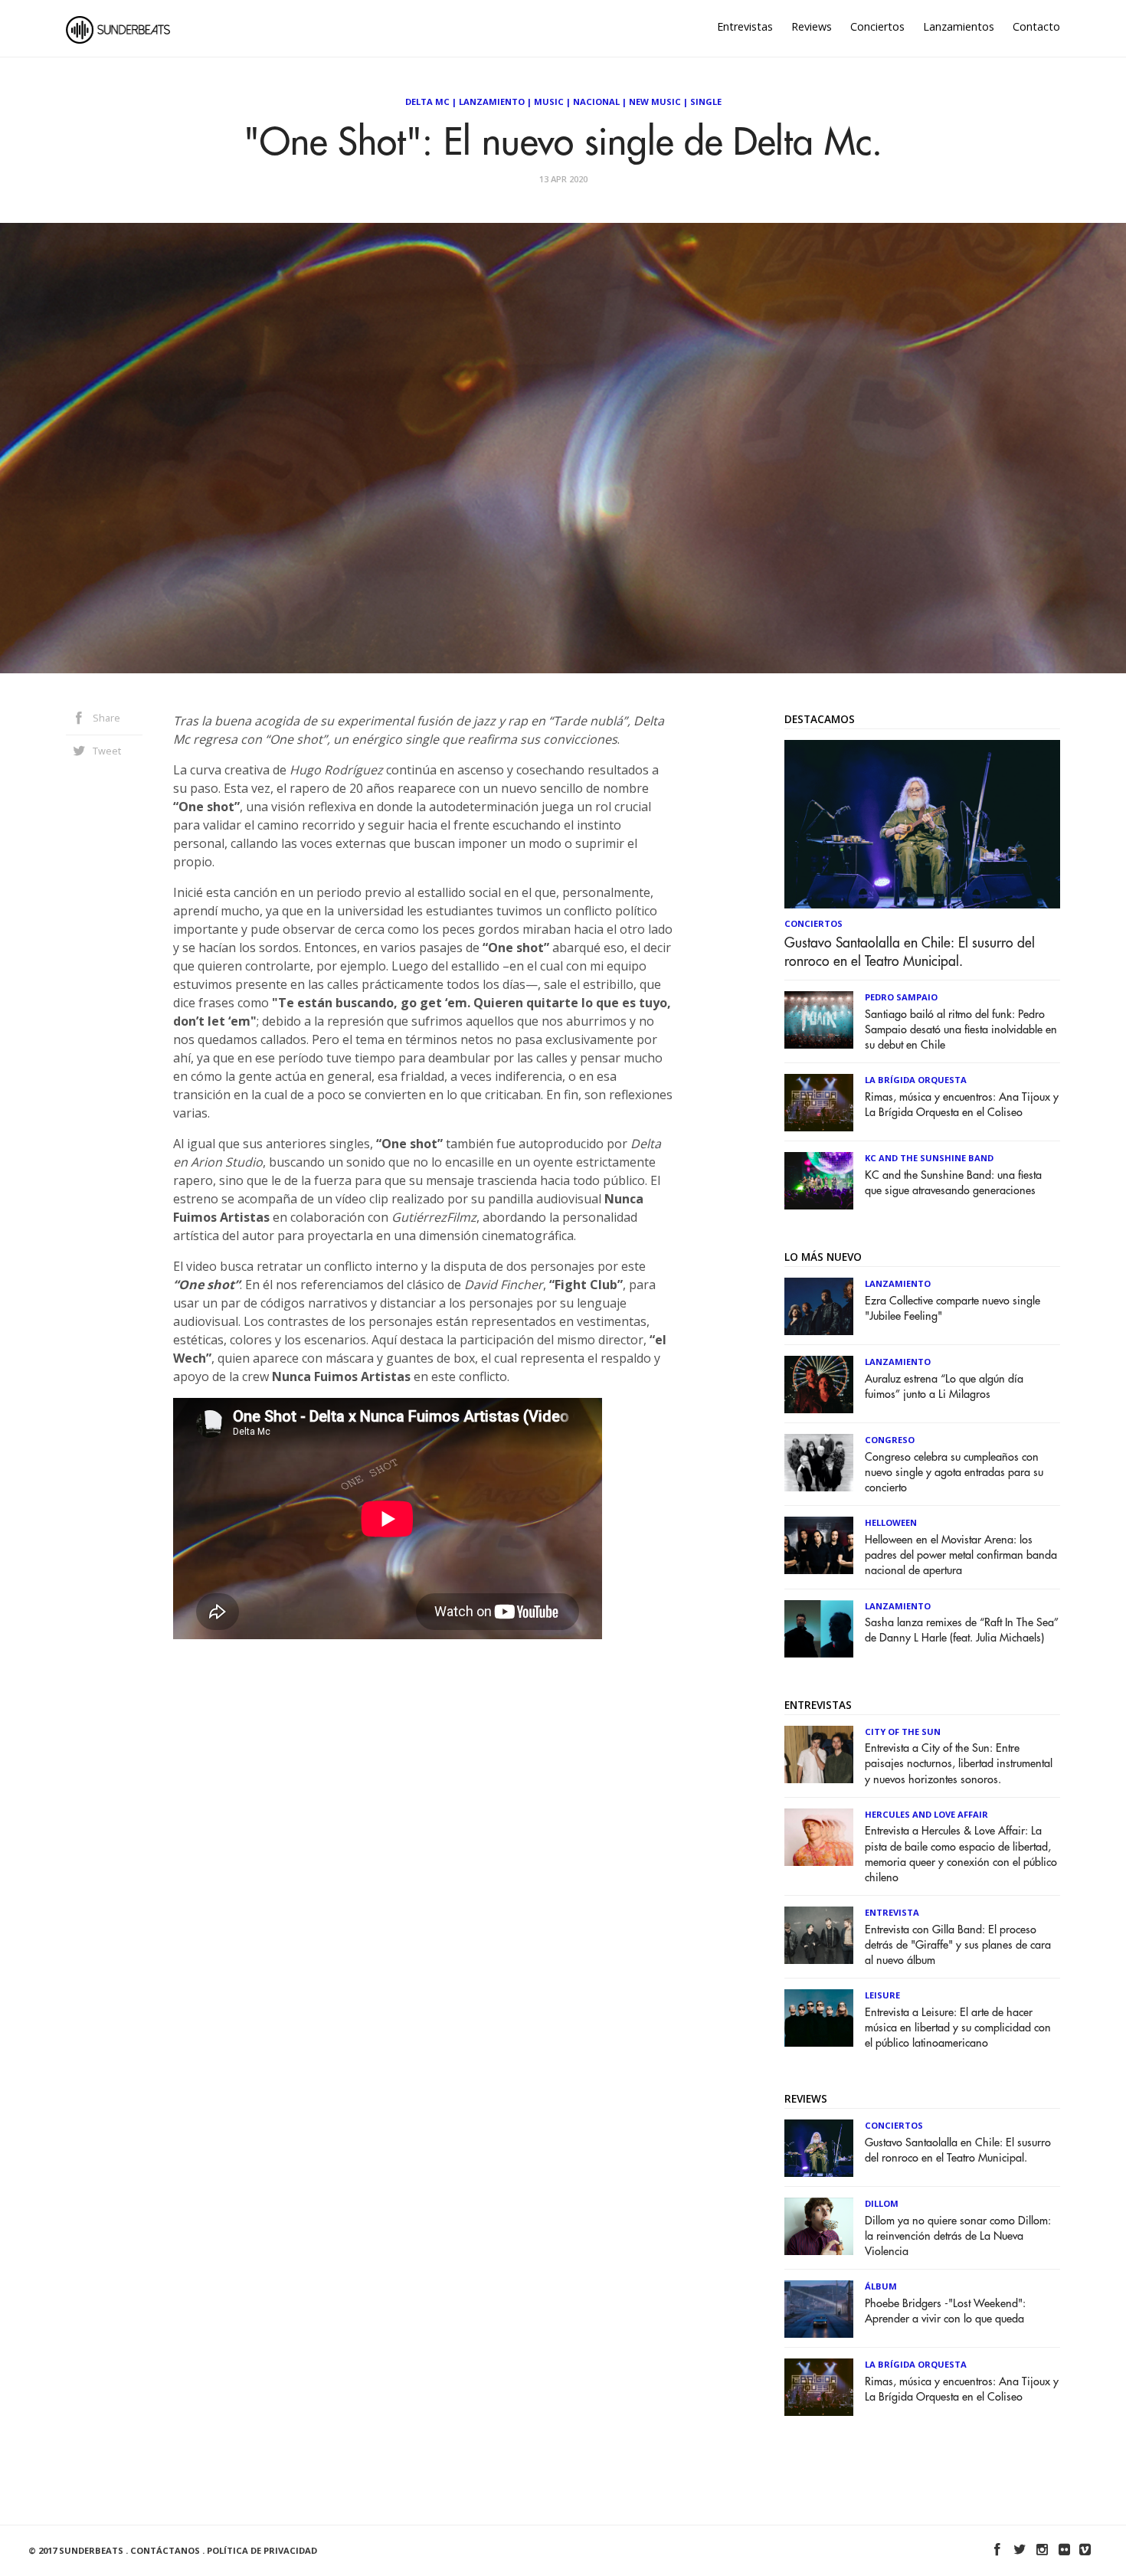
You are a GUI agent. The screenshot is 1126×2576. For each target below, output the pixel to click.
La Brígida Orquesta (916, 1080)
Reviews (812, 26)
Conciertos (877, 26)
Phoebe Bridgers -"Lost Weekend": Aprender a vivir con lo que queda (945, 2311)
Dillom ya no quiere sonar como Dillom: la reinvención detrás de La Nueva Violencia (958, 2236)
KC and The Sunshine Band (929, 1158)
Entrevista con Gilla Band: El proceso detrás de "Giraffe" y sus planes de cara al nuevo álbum (958, 1945)
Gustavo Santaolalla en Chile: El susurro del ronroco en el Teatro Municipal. (910, 952)
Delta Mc (427, 101)
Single (706, 101)
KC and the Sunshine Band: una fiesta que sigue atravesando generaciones (953, 1183)
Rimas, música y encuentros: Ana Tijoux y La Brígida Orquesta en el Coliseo (962, 1105)
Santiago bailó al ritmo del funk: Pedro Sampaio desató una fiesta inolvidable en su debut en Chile (961, 1030)
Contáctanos (165, 2550)
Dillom (882, 2203)
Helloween (891, 1522)
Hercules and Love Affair (926, 1814)
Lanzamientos (959, 26)
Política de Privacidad (262, 2550)
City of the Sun (903, 1732)
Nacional (596, 101)
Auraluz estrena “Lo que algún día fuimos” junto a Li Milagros (944, 1387)
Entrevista (892, 1912)
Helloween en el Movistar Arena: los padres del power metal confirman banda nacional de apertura (961, 1555)
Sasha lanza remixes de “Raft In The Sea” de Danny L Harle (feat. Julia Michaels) (962, 1630)
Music (549, 101)
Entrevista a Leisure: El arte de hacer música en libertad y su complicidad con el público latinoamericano (958, 2028)
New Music (655, 101)
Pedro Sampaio (901, 997)
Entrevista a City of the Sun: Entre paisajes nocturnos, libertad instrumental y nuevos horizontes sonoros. (959, 1764)
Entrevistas (745, 26)
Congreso (890, 1440)
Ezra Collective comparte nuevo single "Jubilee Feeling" (953, 1309)
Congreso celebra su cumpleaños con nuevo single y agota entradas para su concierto (954, 1473)
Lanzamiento (492, 101)
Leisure (882, 1995)
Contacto (1036, 26)
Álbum (881, 2286)
